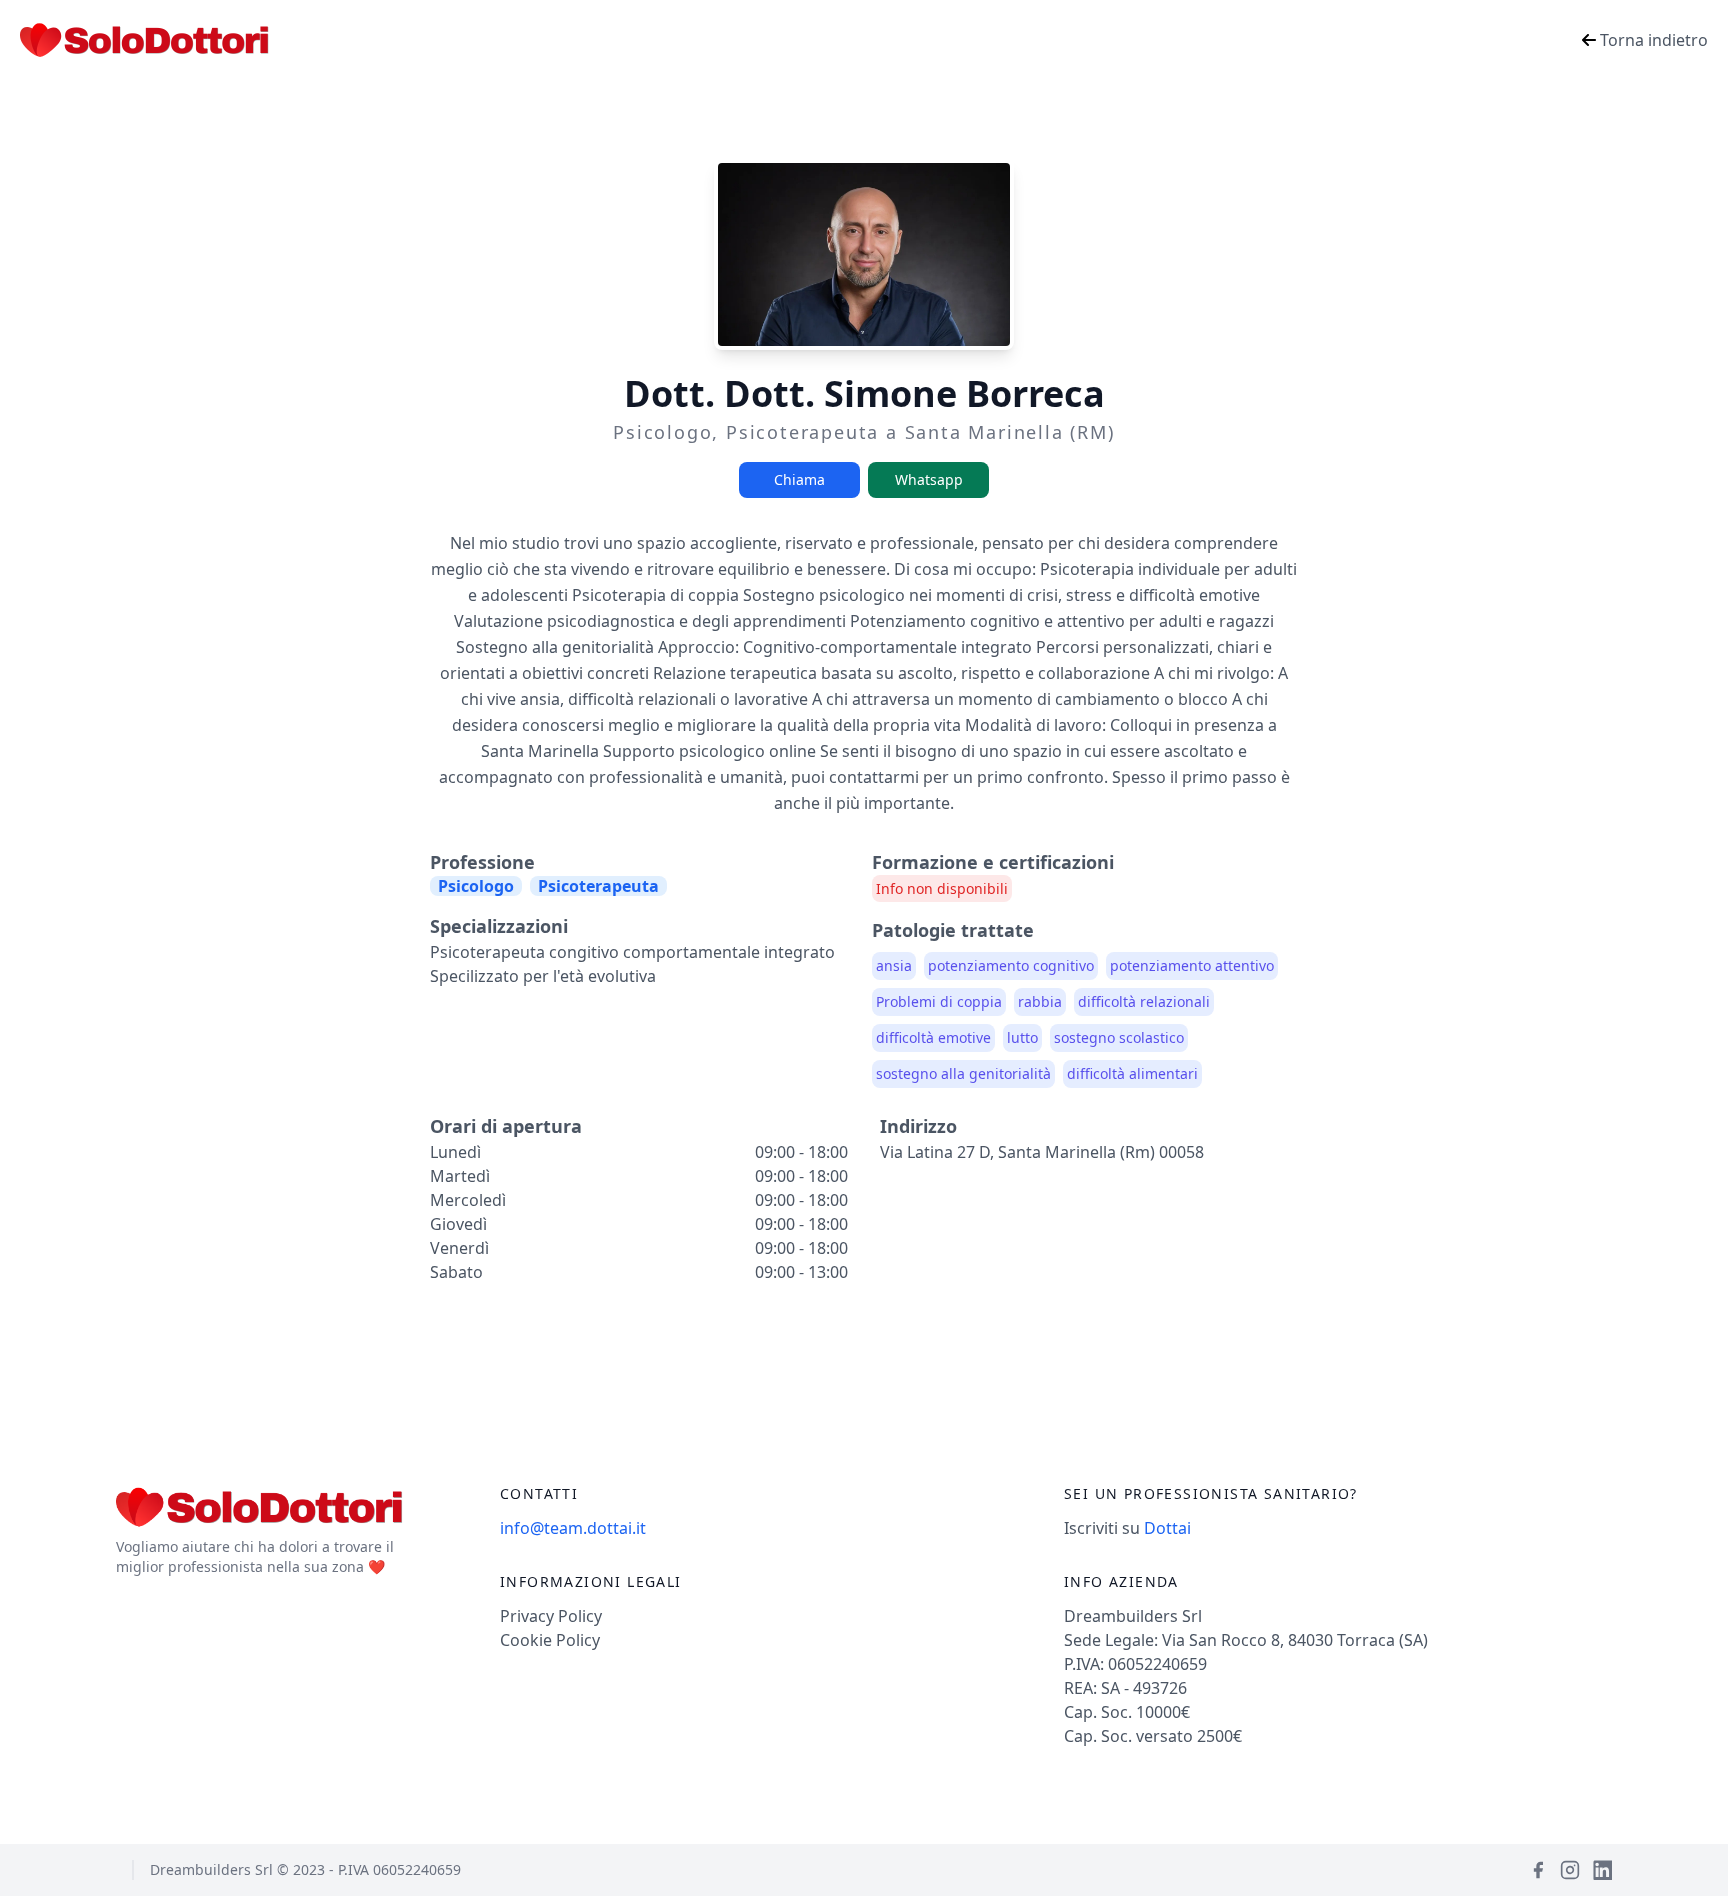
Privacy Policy (551, 1616)
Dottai (1167, 1528)
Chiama (799, 479)
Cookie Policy (550, 1640)
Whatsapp (929, 479)
